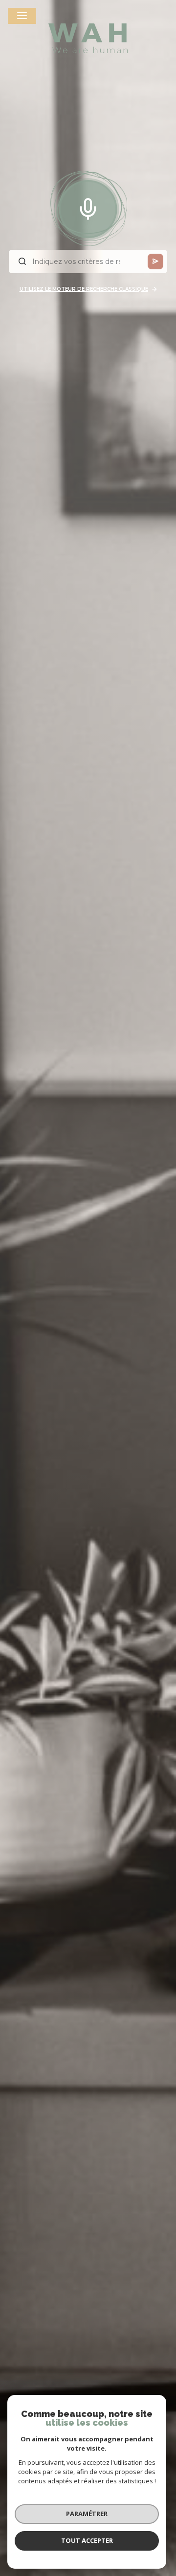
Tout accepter (87, 2540)
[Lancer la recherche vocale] (88, 207)
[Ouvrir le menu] (22, 16)
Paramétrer (87, 2514)
